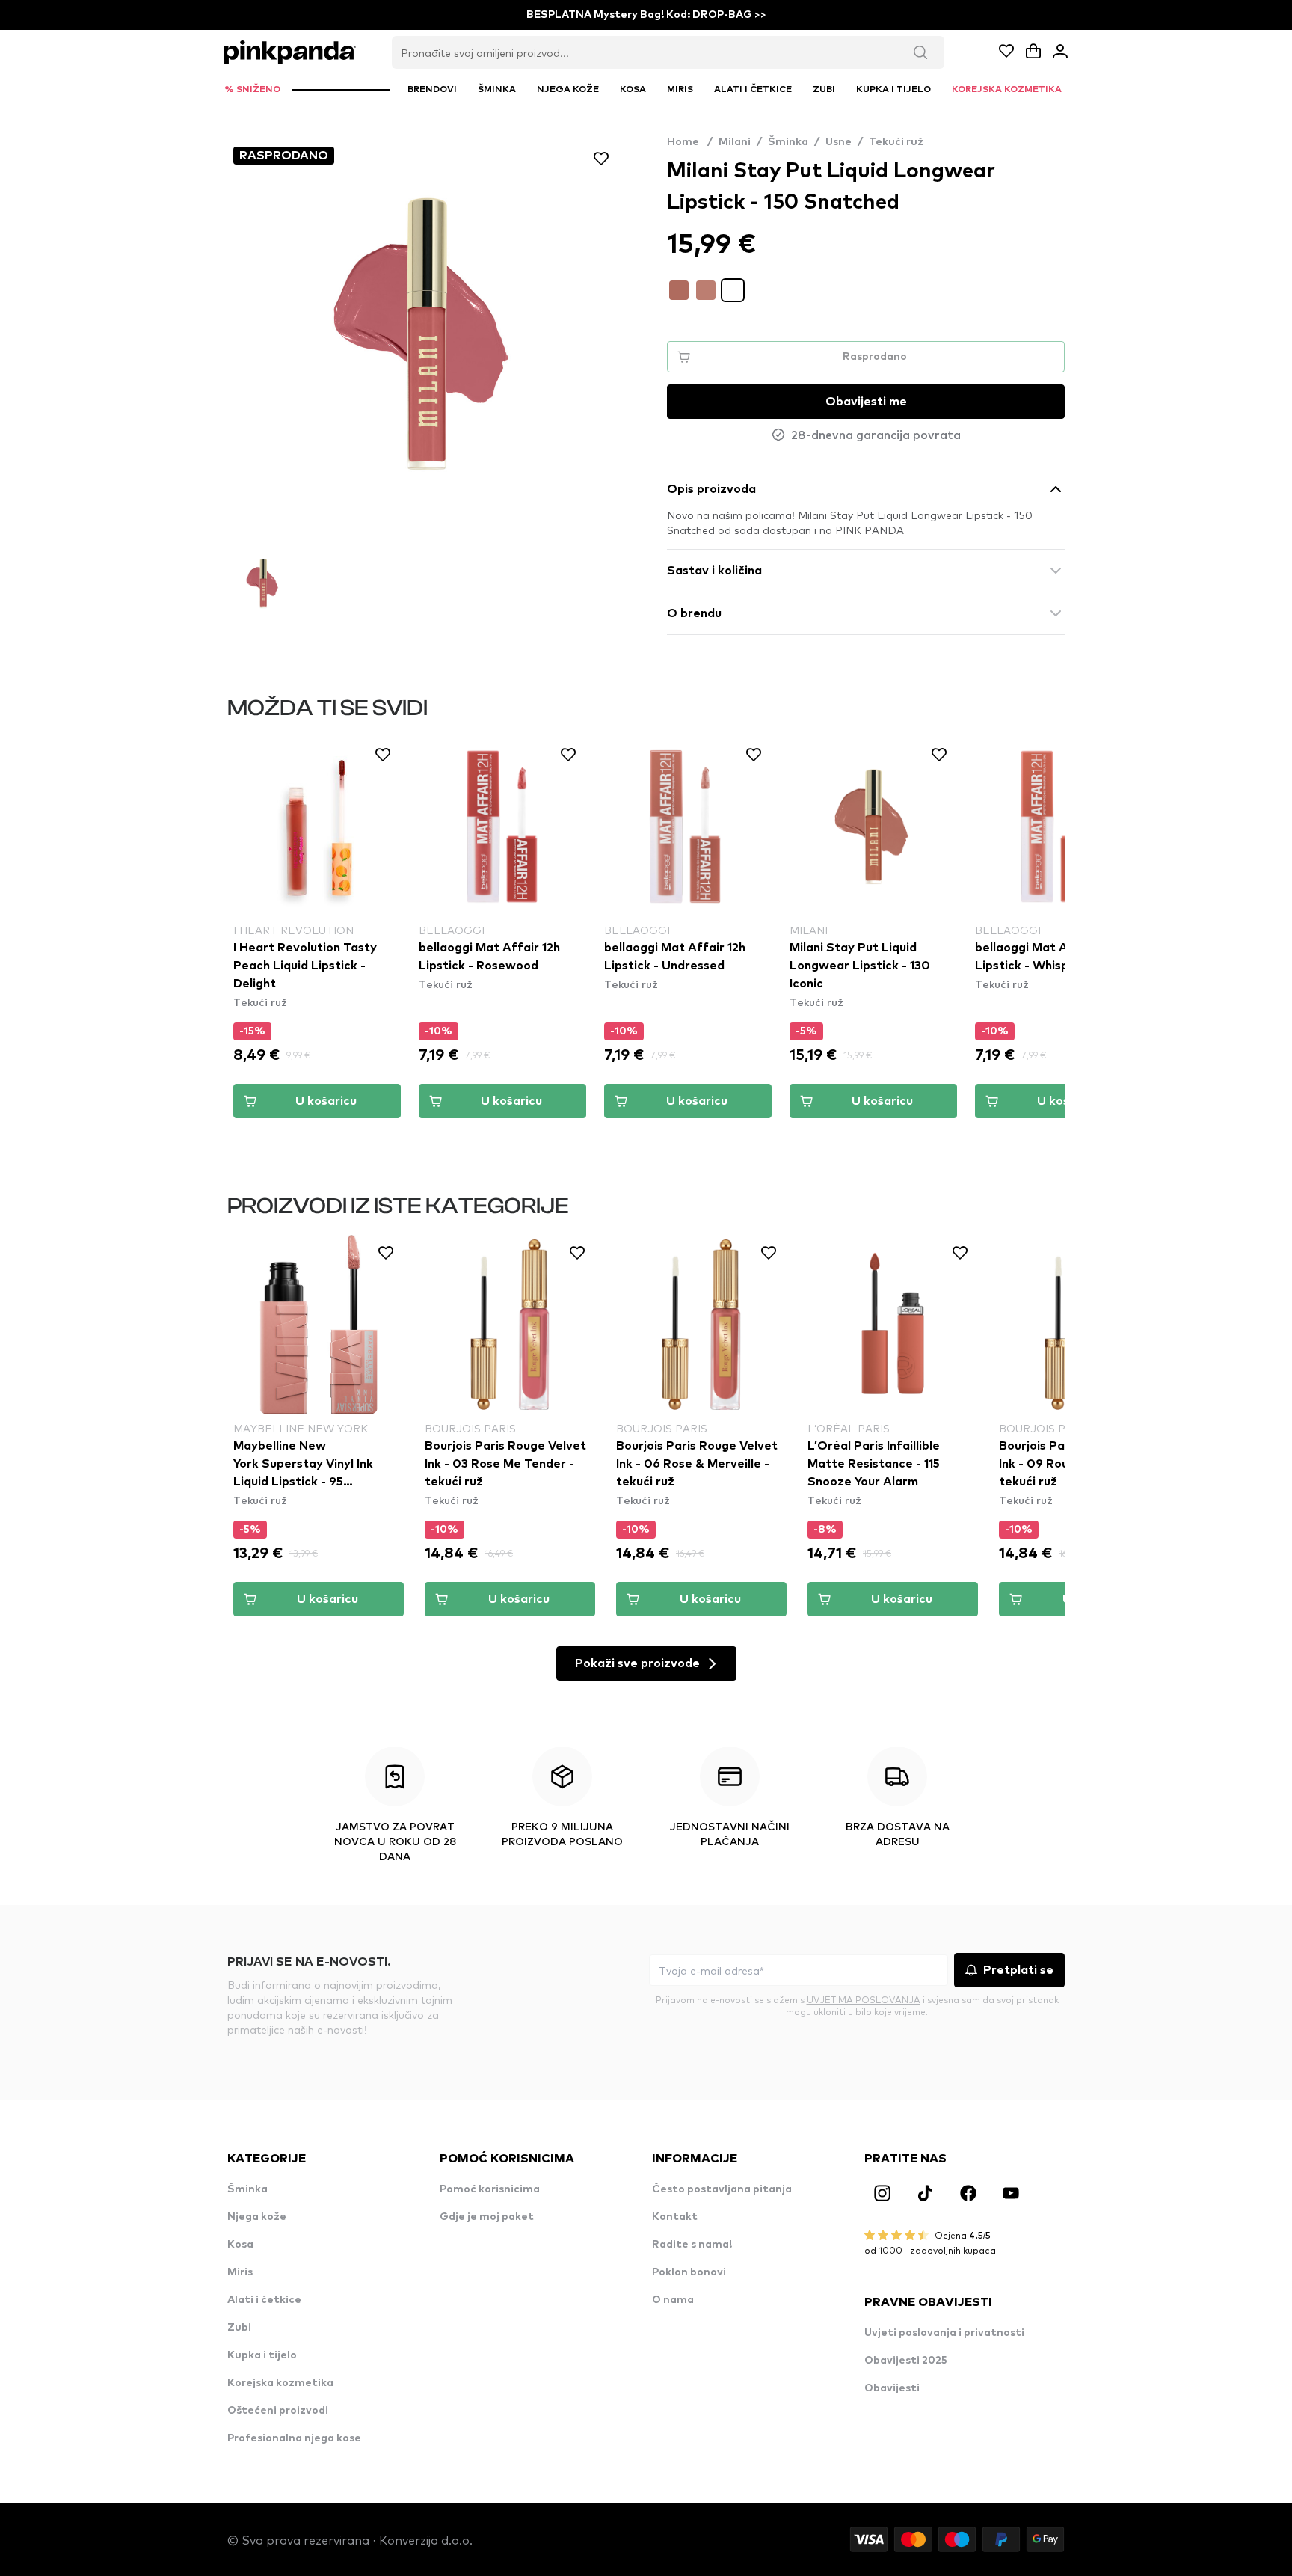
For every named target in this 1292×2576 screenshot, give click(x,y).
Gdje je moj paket (487, 2217)
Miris (240, 2272)
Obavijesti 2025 (906, 2361)
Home (690, 142)
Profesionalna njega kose (294, 2438)
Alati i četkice (264, 2300)
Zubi (239, 2328)
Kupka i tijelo (262, 2355)
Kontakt (675, 2217)
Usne (839, 142)
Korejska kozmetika (280, 2383)
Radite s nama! (692, 2245)
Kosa (240, 2245)
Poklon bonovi (689, 2272)
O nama (673, 2300)
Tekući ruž (896, 142)
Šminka (788, 142)
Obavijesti (892, 2388)
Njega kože (257, 2217)
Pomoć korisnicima (490, 2189)
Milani (735, 142)
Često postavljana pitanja (722, 2189)
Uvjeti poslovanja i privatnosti (944, 2333)
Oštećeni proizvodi (278, 2411)
